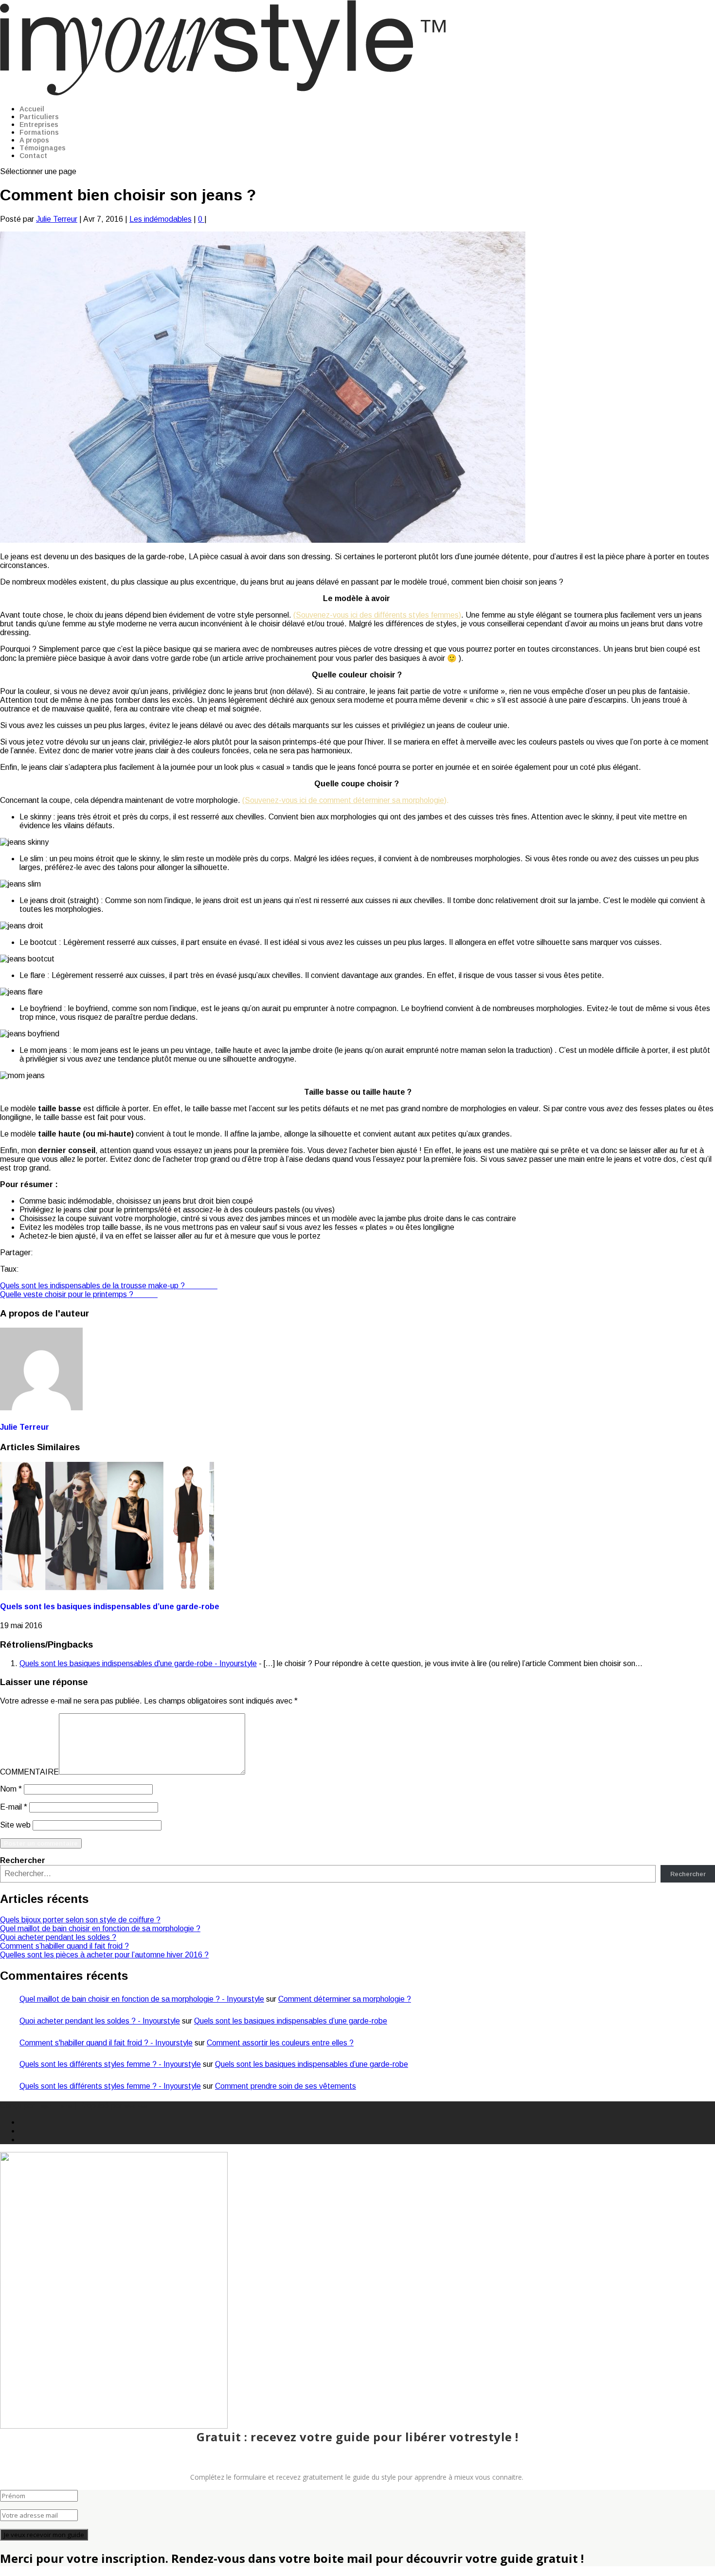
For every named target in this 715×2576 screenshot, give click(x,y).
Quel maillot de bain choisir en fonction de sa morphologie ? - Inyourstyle (142, 1999)
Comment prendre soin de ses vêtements (286, 2086)
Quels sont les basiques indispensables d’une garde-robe (110, 1607)
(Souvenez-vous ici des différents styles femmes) (377, 615)
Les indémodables (161, 219)
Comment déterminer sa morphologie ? (345, 1999)
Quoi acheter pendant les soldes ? (58, 1937)
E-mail (14, 1807)
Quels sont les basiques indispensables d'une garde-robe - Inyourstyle (138, 1663)
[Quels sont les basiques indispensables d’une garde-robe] (107, 1588)
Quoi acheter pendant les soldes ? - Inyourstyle (100, 2021)
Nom (11, 1789)
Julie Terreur (57, 219)
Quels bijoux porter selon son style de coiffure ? (80, 1920)
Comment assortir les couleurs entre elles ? (280, 2043)
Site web (15, 1825)
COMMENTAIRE (29, 1772)
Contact (33, 156)
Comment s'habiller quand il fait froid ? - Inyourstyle (106, 2043)
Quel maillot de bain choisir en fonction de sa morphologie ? (100, 1928)
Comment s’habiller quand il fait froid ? (64, 1946)
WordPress (135, 2106)
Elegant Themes (54, 2106)
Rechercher (23, 1860)
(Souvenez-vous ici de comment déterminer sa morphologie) (344, 800)
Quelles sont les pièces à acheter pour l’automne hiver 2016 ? (104, 1955)
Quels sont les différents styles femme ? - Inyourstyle (110, 2064)
